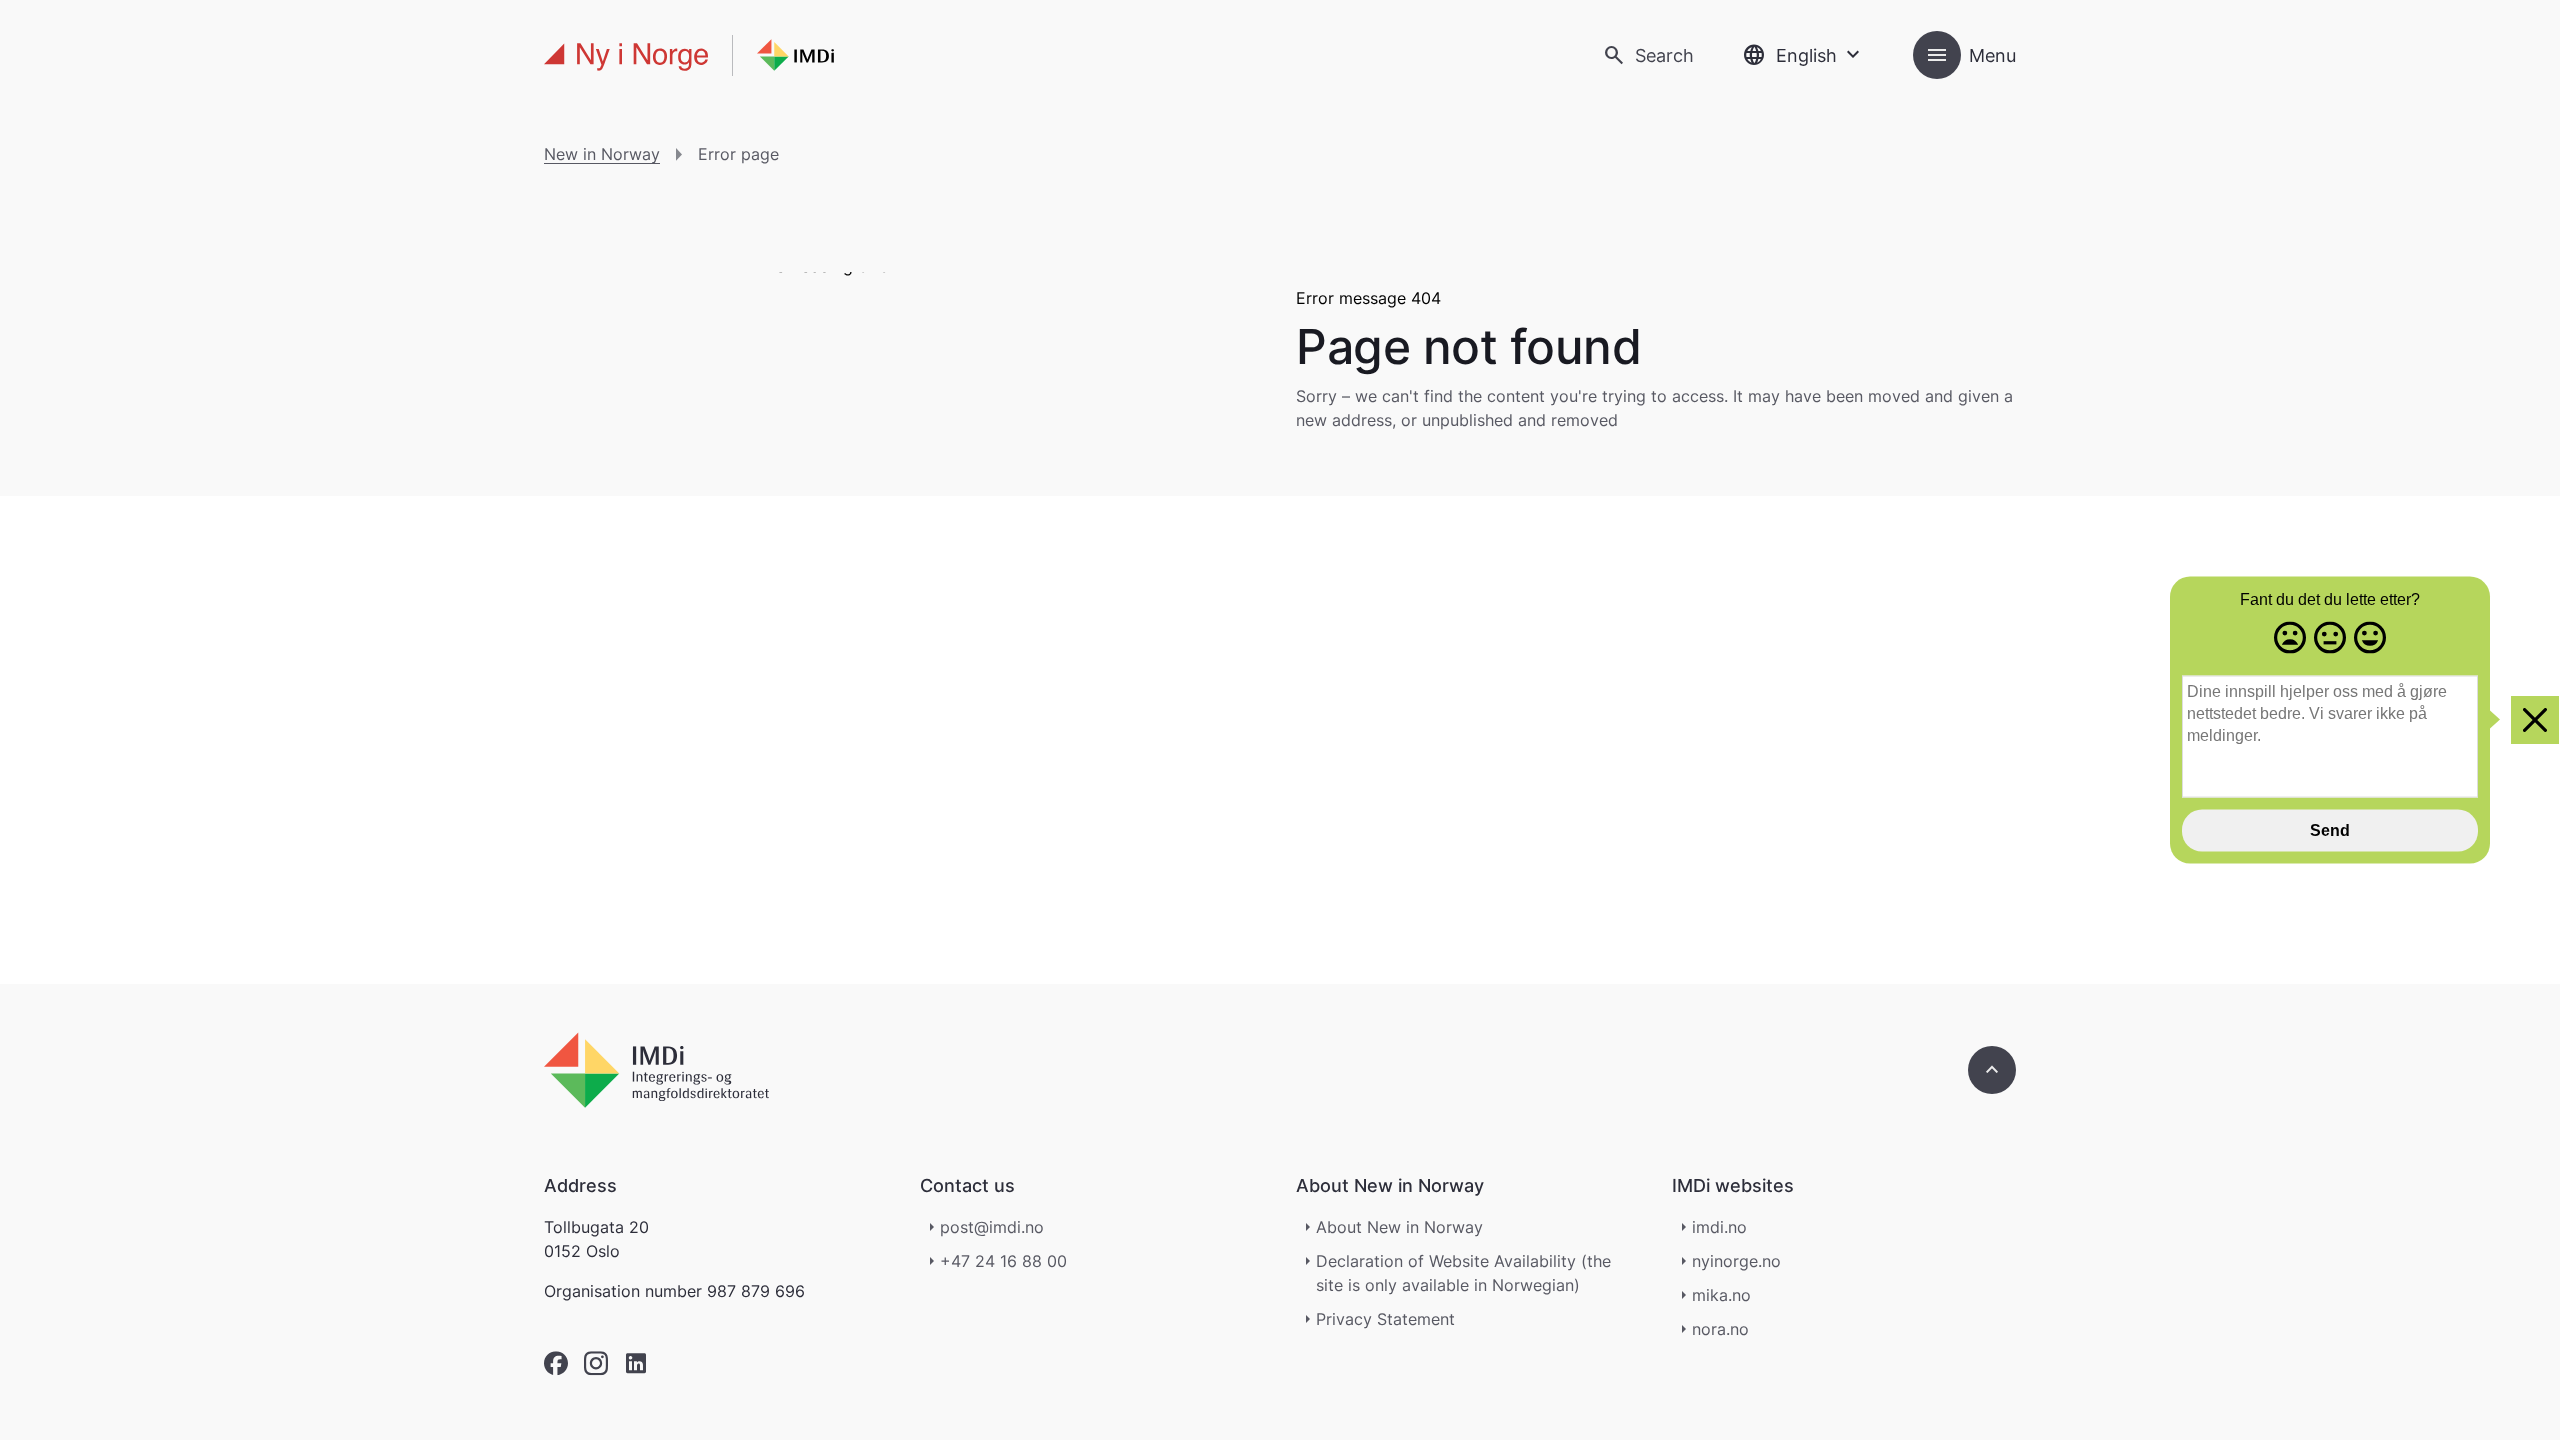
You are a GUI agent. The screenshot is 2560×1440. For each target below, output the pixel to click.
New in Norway (602, 154)
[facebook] (556, 1363)
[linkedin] (636, 1363)
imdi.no (1719, 1227)
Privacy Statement (1385, 1319)
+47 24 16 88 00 (1003, 1261)
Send (2330, 829)
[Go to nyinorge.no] (656, 1070)
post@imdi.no (992, 1227)
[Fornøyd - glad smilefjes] (2370, 639)
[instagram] (596, 1363)
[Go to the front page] (689, 55)
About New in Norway (1399, 1227)
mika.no (1721, 1295)
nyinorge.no (1736, 1261)
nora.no (1720, 1329)
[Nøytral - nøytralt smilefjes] (2330, 639)
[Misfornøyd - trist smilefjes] (2290, 639)
